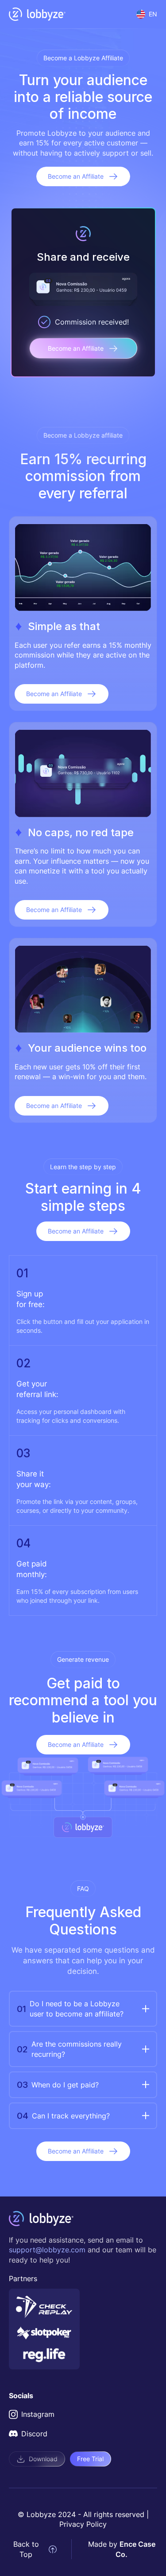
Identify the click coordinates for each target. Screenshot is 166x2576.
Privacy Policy (83, 2524)
